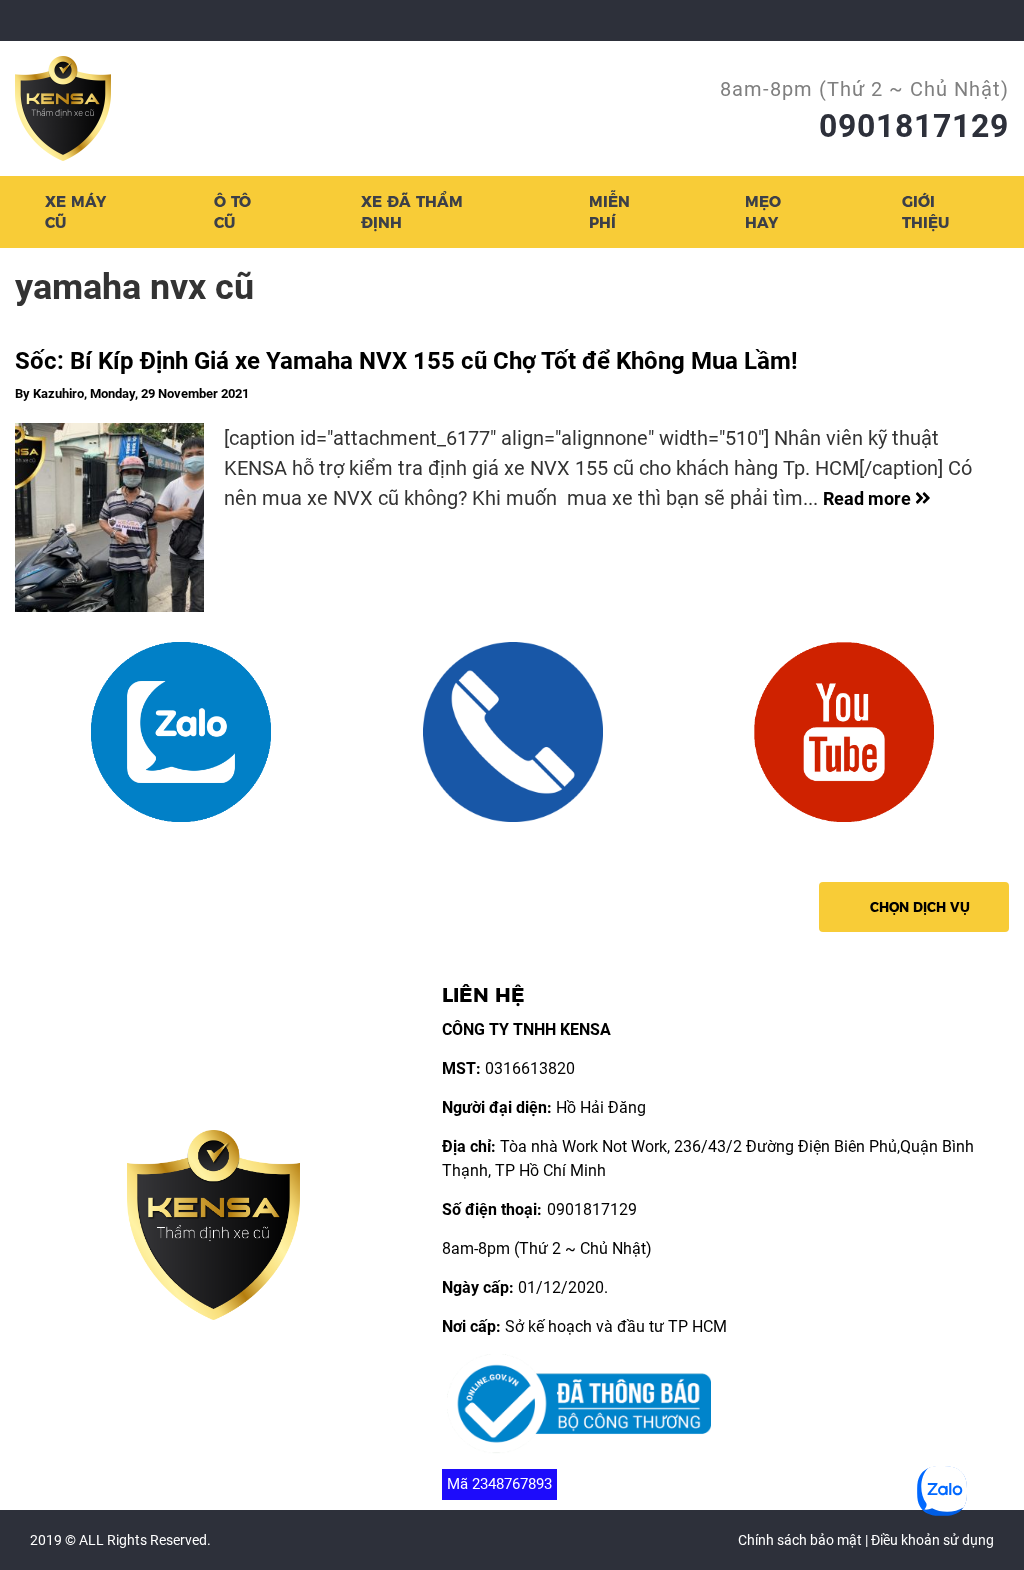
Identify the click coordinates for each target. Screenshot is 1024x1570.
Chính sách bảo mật (800, 1540)
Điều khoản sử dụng (932, 1540)
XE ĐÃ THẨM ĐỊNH (412, 212)
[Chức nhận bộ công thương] (579, 1402)
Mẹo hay (763, 212)
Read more (869, 498)
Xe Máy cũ (75, 212)
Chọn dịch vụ (920, 907)
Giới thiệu (925, 212)
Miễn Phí (609, 212)
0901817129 (914, 126)
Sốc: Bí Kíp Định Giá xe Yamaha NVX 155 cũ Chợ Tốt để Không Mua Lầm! (406, 361)
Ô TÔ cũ (232, 212)
